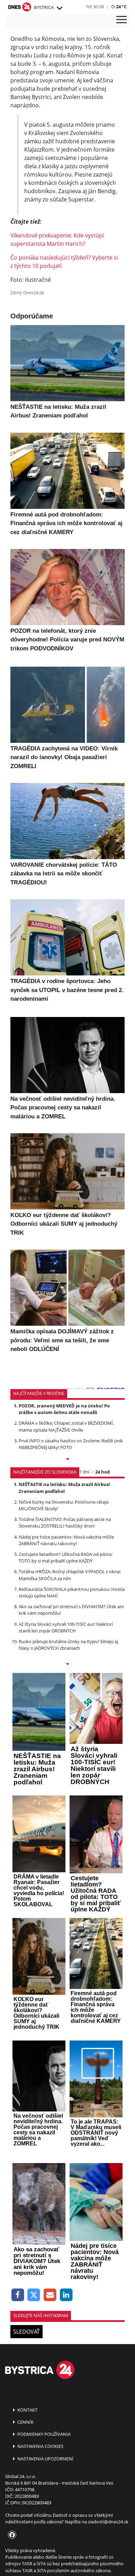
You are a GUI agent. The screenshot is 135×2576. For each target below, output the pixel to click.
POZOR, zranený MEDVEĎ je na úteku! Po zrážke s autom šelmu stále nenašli (64, 1409)
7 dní (84, 1472)
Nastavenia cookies (40, 2446)
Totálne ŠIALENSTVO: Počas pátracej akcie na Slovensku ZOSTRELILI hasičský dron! (65, 1523)
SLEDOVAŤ (26, 2332)
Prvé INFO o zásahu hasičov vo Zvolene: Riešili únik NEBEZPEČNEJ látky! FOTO (71, 1444)
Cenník (25, 2422)
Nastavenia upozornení (45, 2459)
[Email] (50, 2295)
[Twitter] (34, 2295)
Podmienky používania (43, 2434)
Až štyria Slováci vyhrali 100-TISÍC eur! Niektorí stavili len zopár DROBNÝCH (66, 1627)
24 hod (102, 1472)
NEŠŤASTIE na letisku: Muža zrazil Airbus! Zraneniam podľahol (64, 1488)
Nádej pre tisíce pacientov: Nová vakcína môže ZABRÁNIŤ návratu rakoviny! (66, 1540)
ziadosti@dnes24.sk (108, 2522)
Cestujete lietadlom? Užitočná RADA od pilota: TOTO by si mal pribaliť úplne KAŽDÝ (66, 1557)
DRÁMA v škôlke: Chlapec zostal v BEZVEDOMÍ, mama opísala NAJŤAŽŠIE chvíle (66, 1426)
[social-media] (11, 2535)
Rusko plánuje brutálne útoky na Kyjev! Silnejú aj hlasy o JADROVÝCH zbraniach (68, 1645)
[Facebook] (18, 2295)
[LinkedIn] (66, 2295)
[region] (59, 8)
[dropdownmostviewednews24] (67, 1665)
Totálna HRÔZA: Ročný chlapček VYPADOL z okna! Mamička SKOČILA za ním (70, 1575)
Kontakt (27, 2410)
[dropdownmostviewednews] (67, 1460)
